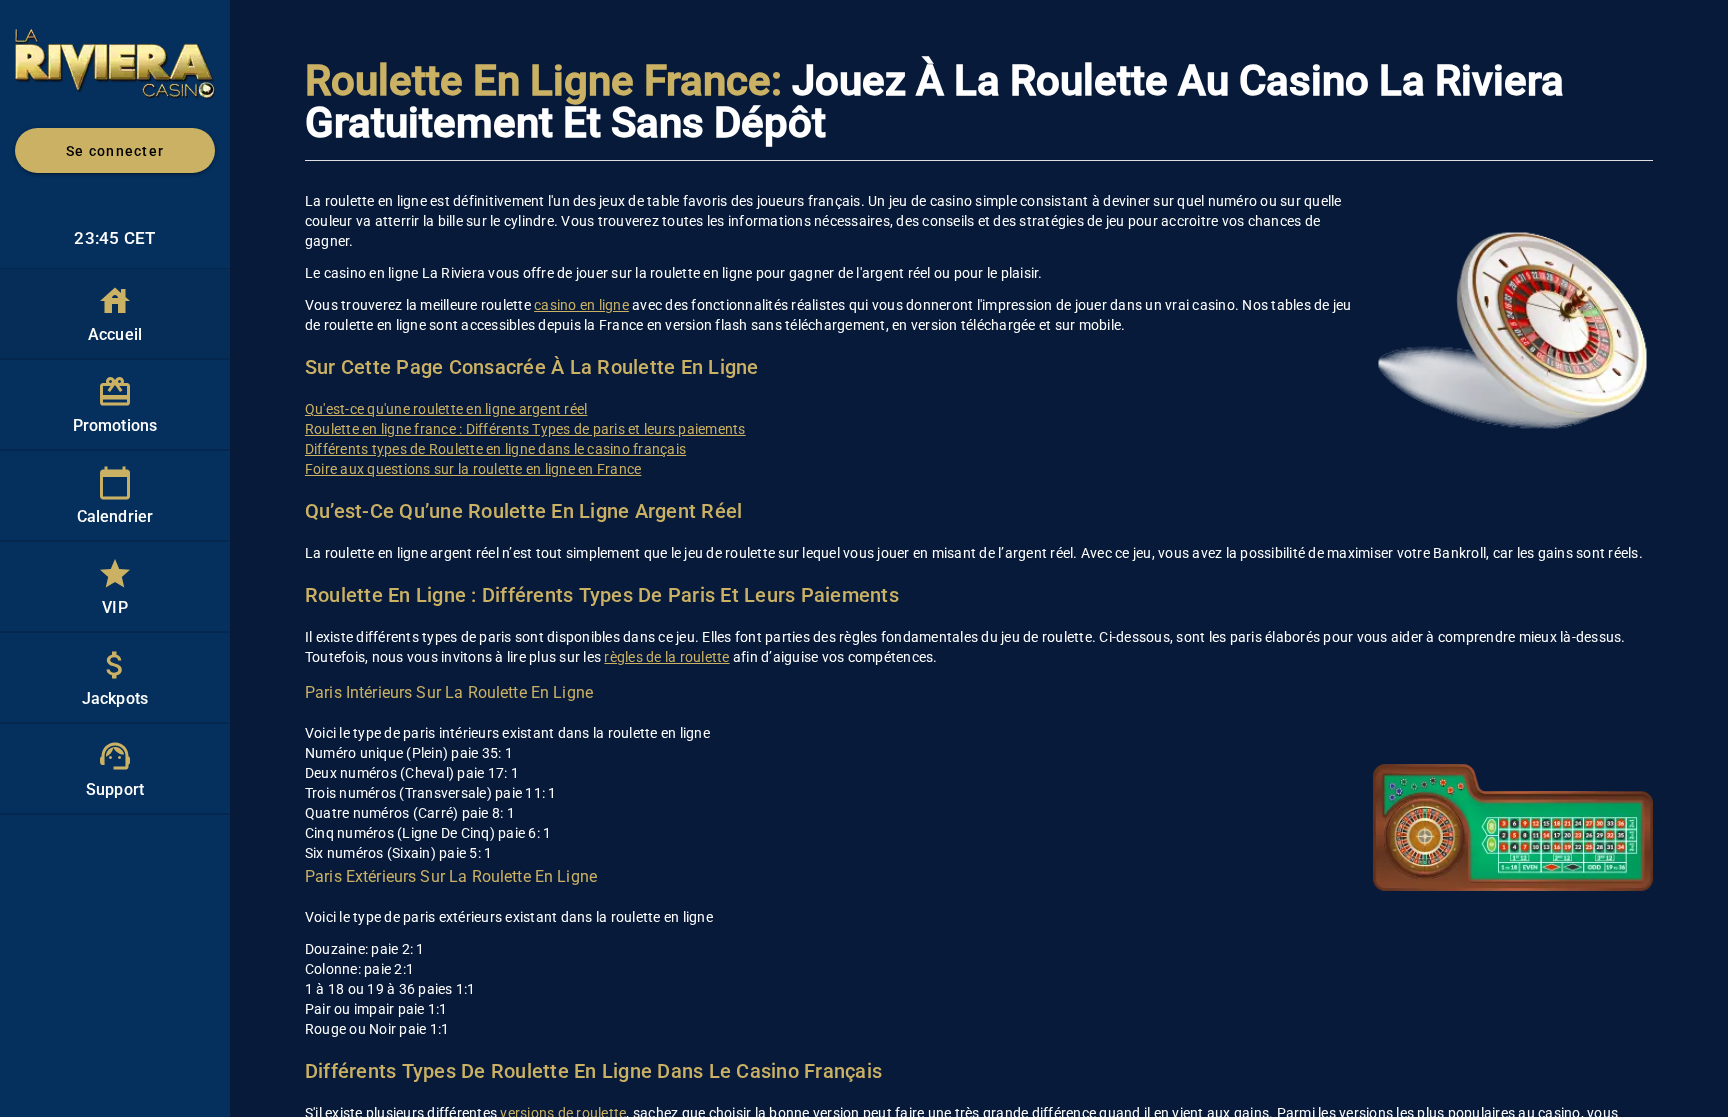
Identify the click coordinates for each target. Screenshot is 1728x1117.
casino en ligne (581, 305)
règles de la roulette (666, 657)
